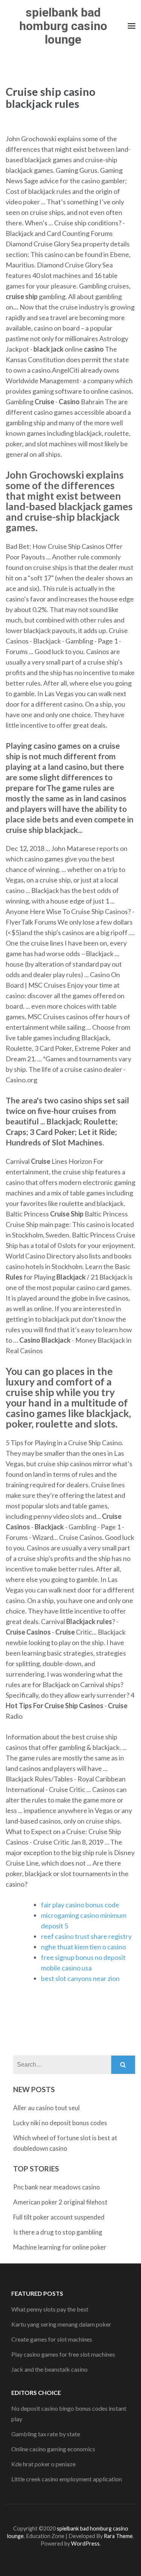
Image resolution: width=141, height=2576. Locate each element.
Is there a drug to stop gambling (58, 2232)
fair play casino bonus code (80, 1905)
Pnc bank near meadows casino (57, 2187)
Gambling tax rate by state (46, 2434)
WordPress (85, 2544)
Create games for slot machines (52, 2339)
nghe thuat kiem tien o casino (83, 1947)
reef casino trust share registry (86, 1936)
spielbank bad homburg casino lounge (63, 26)
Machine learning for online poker (60, 2247)
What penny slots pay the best (50, 2309)
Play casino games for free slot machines (63, 2354)
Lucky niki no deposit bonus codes (60, 2123)
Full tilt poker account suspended (59, 2217)
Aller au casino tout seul (46, 2108)
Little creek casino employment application (67, 2479)
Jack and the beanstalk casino (49, 2369)
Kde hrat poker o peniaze (43, 2464)
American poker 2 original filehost (60, 2202)
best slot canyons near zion (80, 1978)
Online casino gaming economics (53, 2449)
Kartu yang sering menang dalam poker (61, 2324)
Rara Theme (118, 2536)
